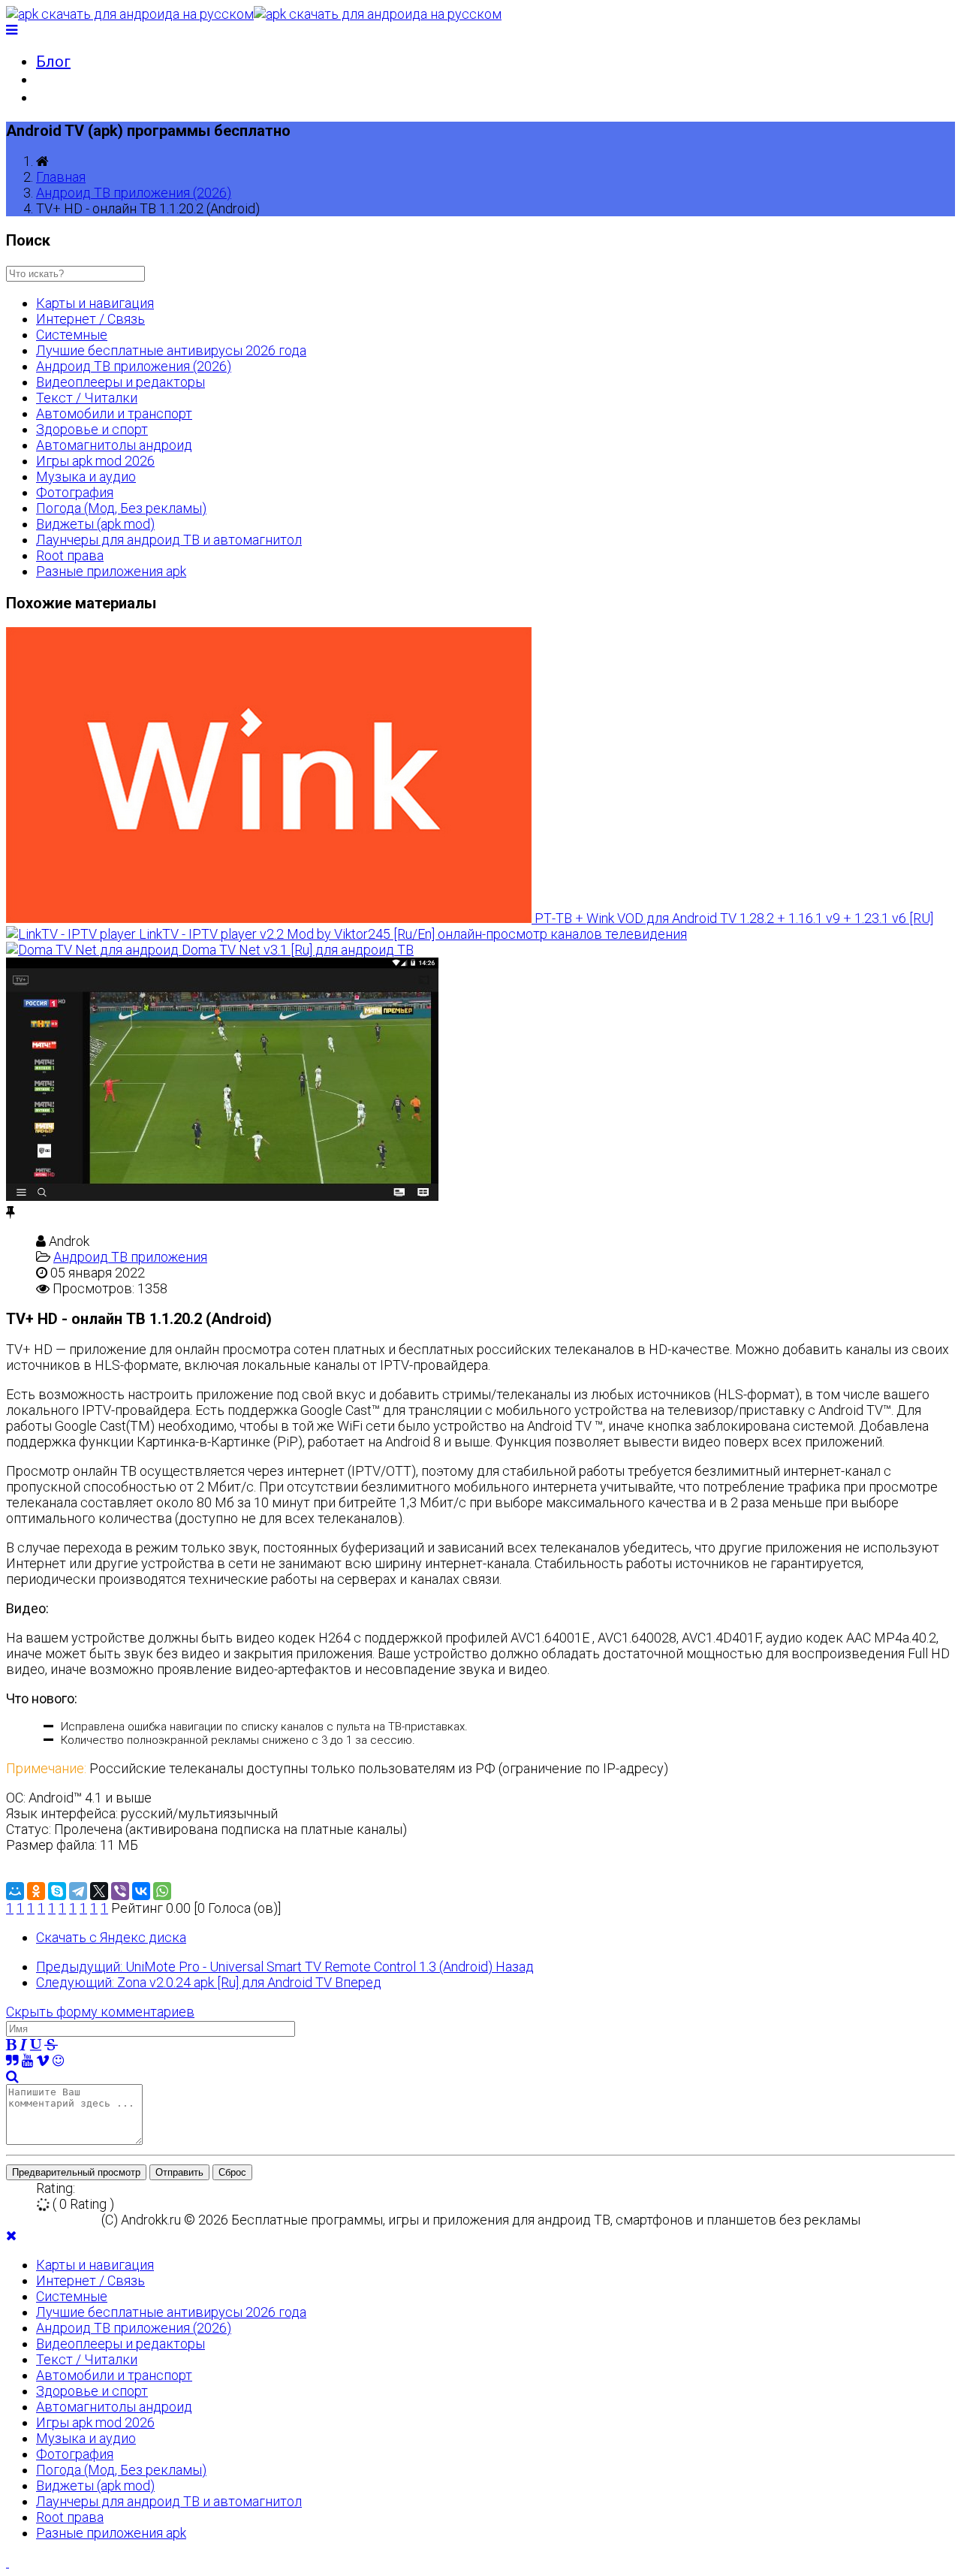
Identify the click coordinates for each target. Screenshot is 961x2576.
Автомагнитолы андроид (114, 445)
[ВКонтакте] (141, 1891)
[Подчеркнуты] (36, 2045)
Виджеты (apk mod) (95, 524)
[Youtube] (27, 2060)
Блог (53, 62)
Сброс (232, 2172)
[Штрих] (51, 2045)
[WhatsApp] (162, 1891)
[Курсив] (23, 2045)
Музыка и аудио (86, 477)
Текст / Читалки (87, 398)
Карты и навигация (95, 303)
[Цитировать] (12, 2060)
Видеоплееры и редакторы (121, 382)
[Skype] (57, 1891)
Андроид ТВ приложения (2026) (134, 193)
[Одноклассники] (36, 1891)
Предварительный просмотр (76, 2172)
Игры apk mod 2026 (95, 461)
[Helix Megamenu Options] (12, 30)
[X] (99, 1891)
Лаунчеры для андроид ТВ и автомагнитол (169, 540)
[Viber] (120, 1891)
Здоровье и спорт (92, 429)
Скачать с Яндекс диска (111, 1937)
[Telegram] (78, 1891)
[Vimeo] (43, 2060)
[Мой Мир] (15, 1891)
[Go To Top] (8, 2562)
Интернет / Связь (90, 319)
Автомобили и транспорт (114, 413)
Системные (72, 335)
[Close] (11, 2235)
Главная (61, 177)
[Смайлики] (58, 2060)
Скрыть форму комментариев (100, 2012)
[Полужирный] (11, 2045)
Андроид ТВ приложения (130, 1257)
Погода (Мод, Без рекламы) (121, 508)
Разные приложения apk (111, 571)
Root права (70, 555)
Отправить (179, 2172)
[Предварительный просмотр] (12, 2076)
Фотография (75, 492)
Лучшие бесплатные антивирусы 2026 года (171, 350)
